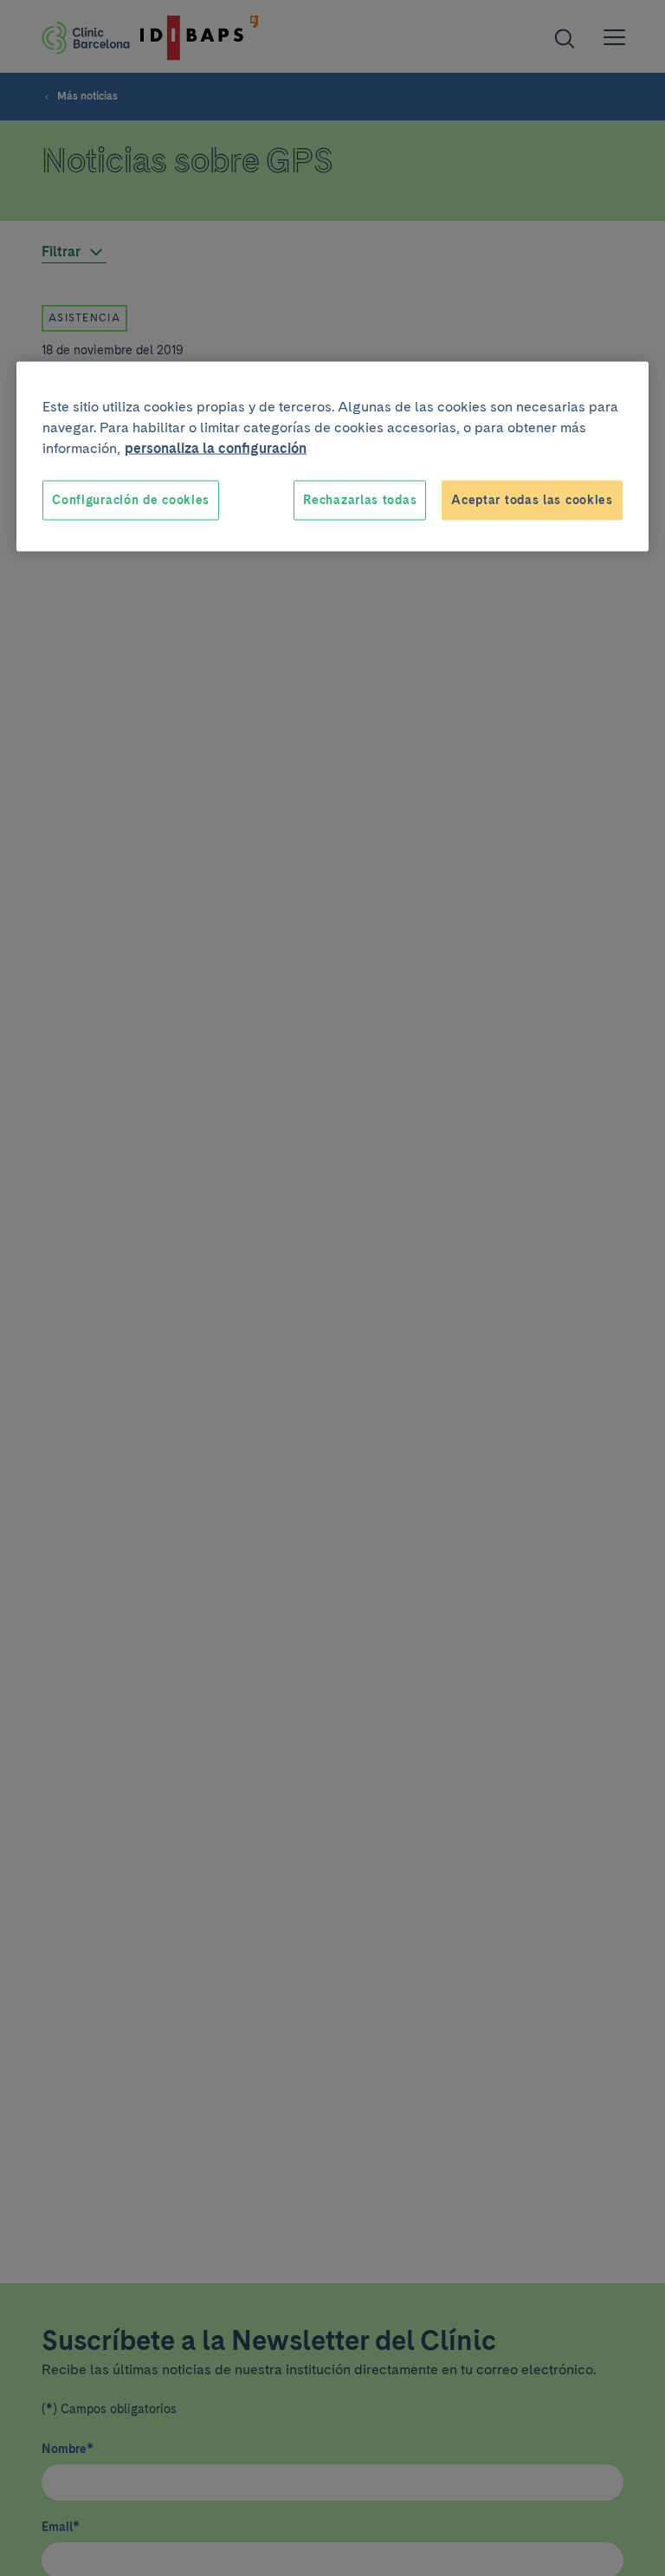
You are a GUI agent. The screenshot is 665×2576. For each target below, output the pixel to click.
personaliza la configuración (216, 448)
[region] (332, 457)
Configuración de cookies (131, 500)
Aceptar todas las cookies (532, 500)
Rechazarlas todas (360, 500)
